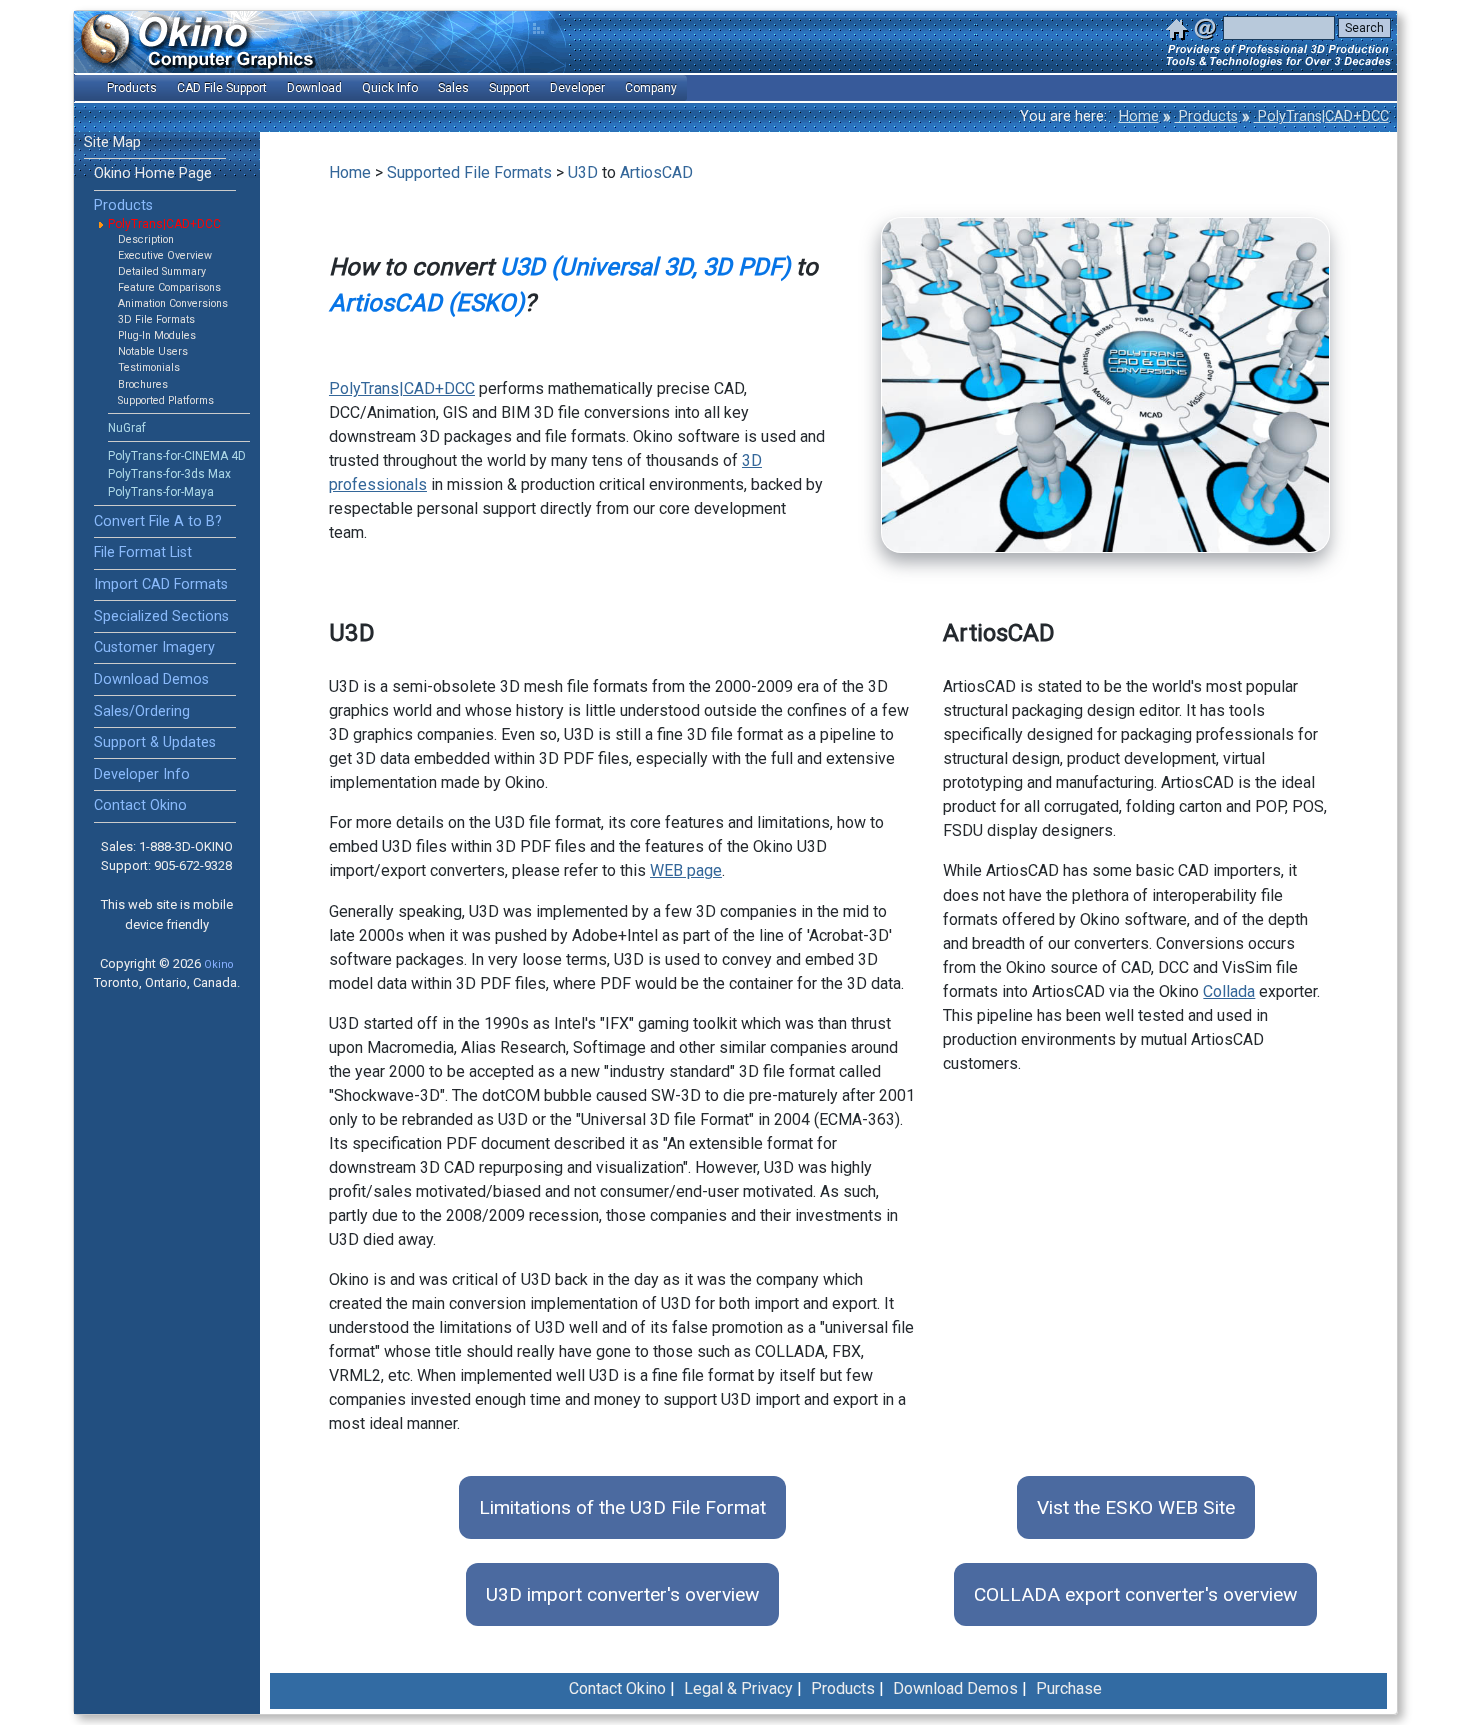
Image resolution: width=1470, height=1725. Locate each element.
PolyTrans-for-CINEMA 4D (177, 456)
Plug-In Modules (157, 335)
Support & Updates (155, 742)
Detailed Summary (162, 271)
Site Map (112, 142)
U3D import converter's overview (622, 1594)
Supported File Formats (469, 172)
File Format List (143, 552)
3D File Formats (156, 319)
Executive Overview (165, 255)
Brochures (143, 384)
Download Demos (151, 679)
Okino (218, 964)
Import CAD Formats (161, 584)
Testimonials (149, 367)
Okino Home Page (153, 173)
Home (1139, 116)
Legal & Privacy (738, 1688)
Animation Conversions (173, 303)
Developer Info (142, 774)
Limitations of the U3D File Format (622, 1507)
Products (1206, 116)
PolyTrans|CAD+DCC (1321, 116)
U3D (583, 172)
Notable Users (153, 351)
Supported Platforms (166, 400)
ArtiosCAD (656, 172)
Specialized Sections (161, 616)
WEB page (686, 870)
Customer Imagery (154, 647)
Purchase (1069, 1688)
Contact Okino (140, 805)
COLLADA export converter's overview (1135, 1594)
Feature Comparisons (169, 287)
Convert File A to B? (158, 521)
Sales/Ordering (142, 711)
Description (146, 239)
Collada (1229, 991)
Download (314, 88)
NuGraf (127, 428)
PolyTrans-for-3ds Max (169, 474)
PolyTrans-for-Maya (161, 492)
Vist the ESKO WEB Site (1136, 1507)
